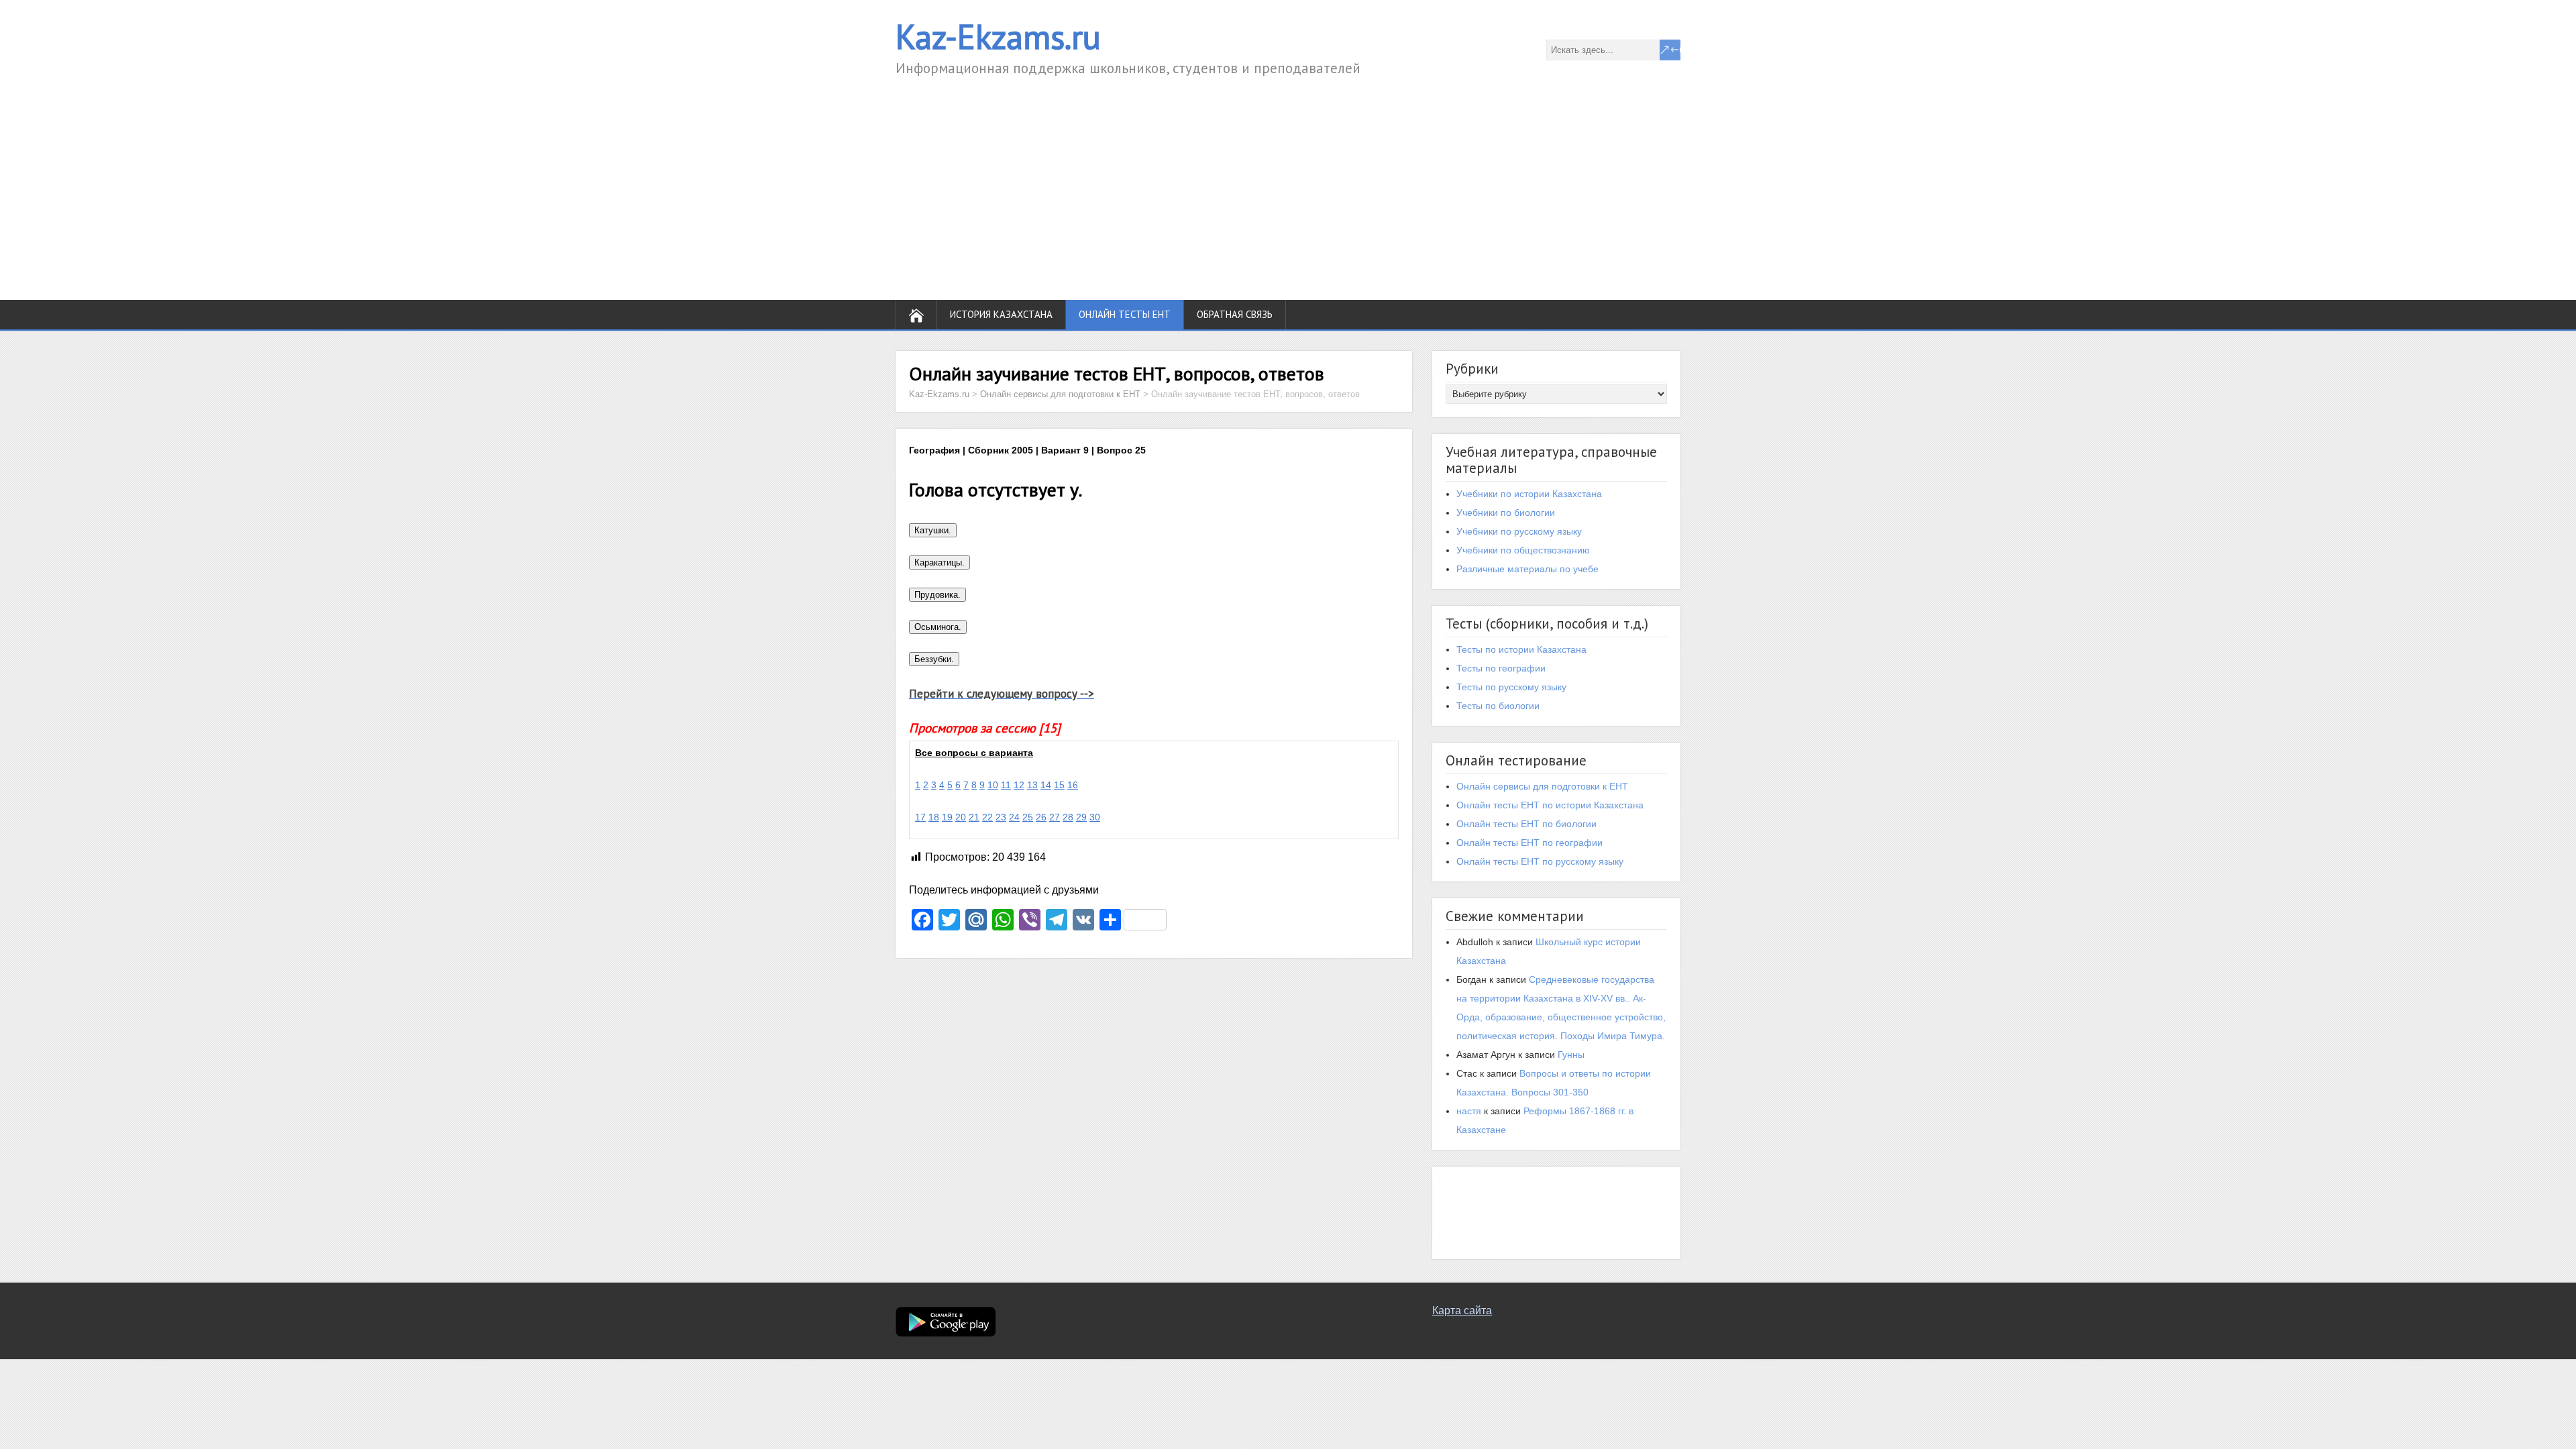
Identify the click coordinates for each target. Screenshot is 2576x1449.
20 (961, 817)
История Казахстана (1001, 314)
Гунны (1571, 1055)
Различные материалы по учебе (1527, 569)
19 (947, 817)
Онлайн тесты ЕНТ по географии (1529, 843)
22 (987, 817)
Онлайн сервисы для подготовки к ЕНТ (1542, 786)
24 (1014, 817)
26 (1041, 817)
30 (1095, 817)
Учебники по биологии (1506, 513)
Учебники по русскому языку (1519, 531)
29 (1081, 817)
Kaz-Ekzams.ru (998, 37)
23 (1001, 817)
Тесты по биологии (1498, 706)
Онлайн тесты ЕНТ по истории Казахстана (1550, 805)
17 (920, 817)
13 (1032, 785)
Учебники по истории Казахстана (1529, 494)
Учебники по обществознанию (1523, 550)
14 (1046, 785)
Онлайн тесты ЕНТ (1125, 314)
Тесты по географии (1501, 668)
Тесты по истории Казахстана (1521, 649)
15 (1059, 785)
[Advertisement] (1288, 179)
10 (993, 785)
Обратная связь (1235, 314)
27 (1055, 817)
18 (934, 817)
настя (1469, 1111)
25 (1028, 817)
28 (1068, 817)
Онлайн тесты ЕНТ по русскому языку (1540, 861)
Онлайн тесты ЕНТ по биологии (1526, 824)
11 (1006, 785)
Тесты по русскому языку (1511, 687)
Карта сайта (1462, 1310)
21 (974, 817)
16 (1073, 785)
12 (1019, 785)
